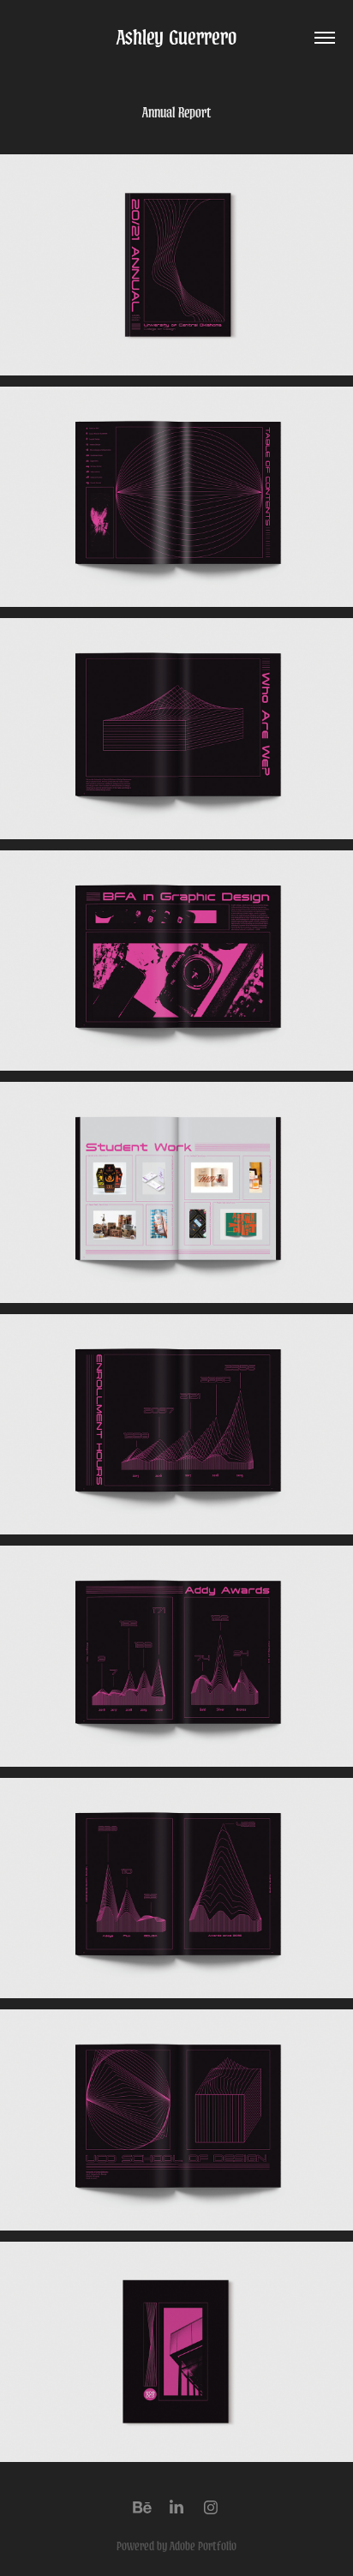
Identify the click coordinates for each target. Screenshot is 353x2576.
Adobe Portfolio (203, 2546)
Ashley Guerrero (176, 37)
